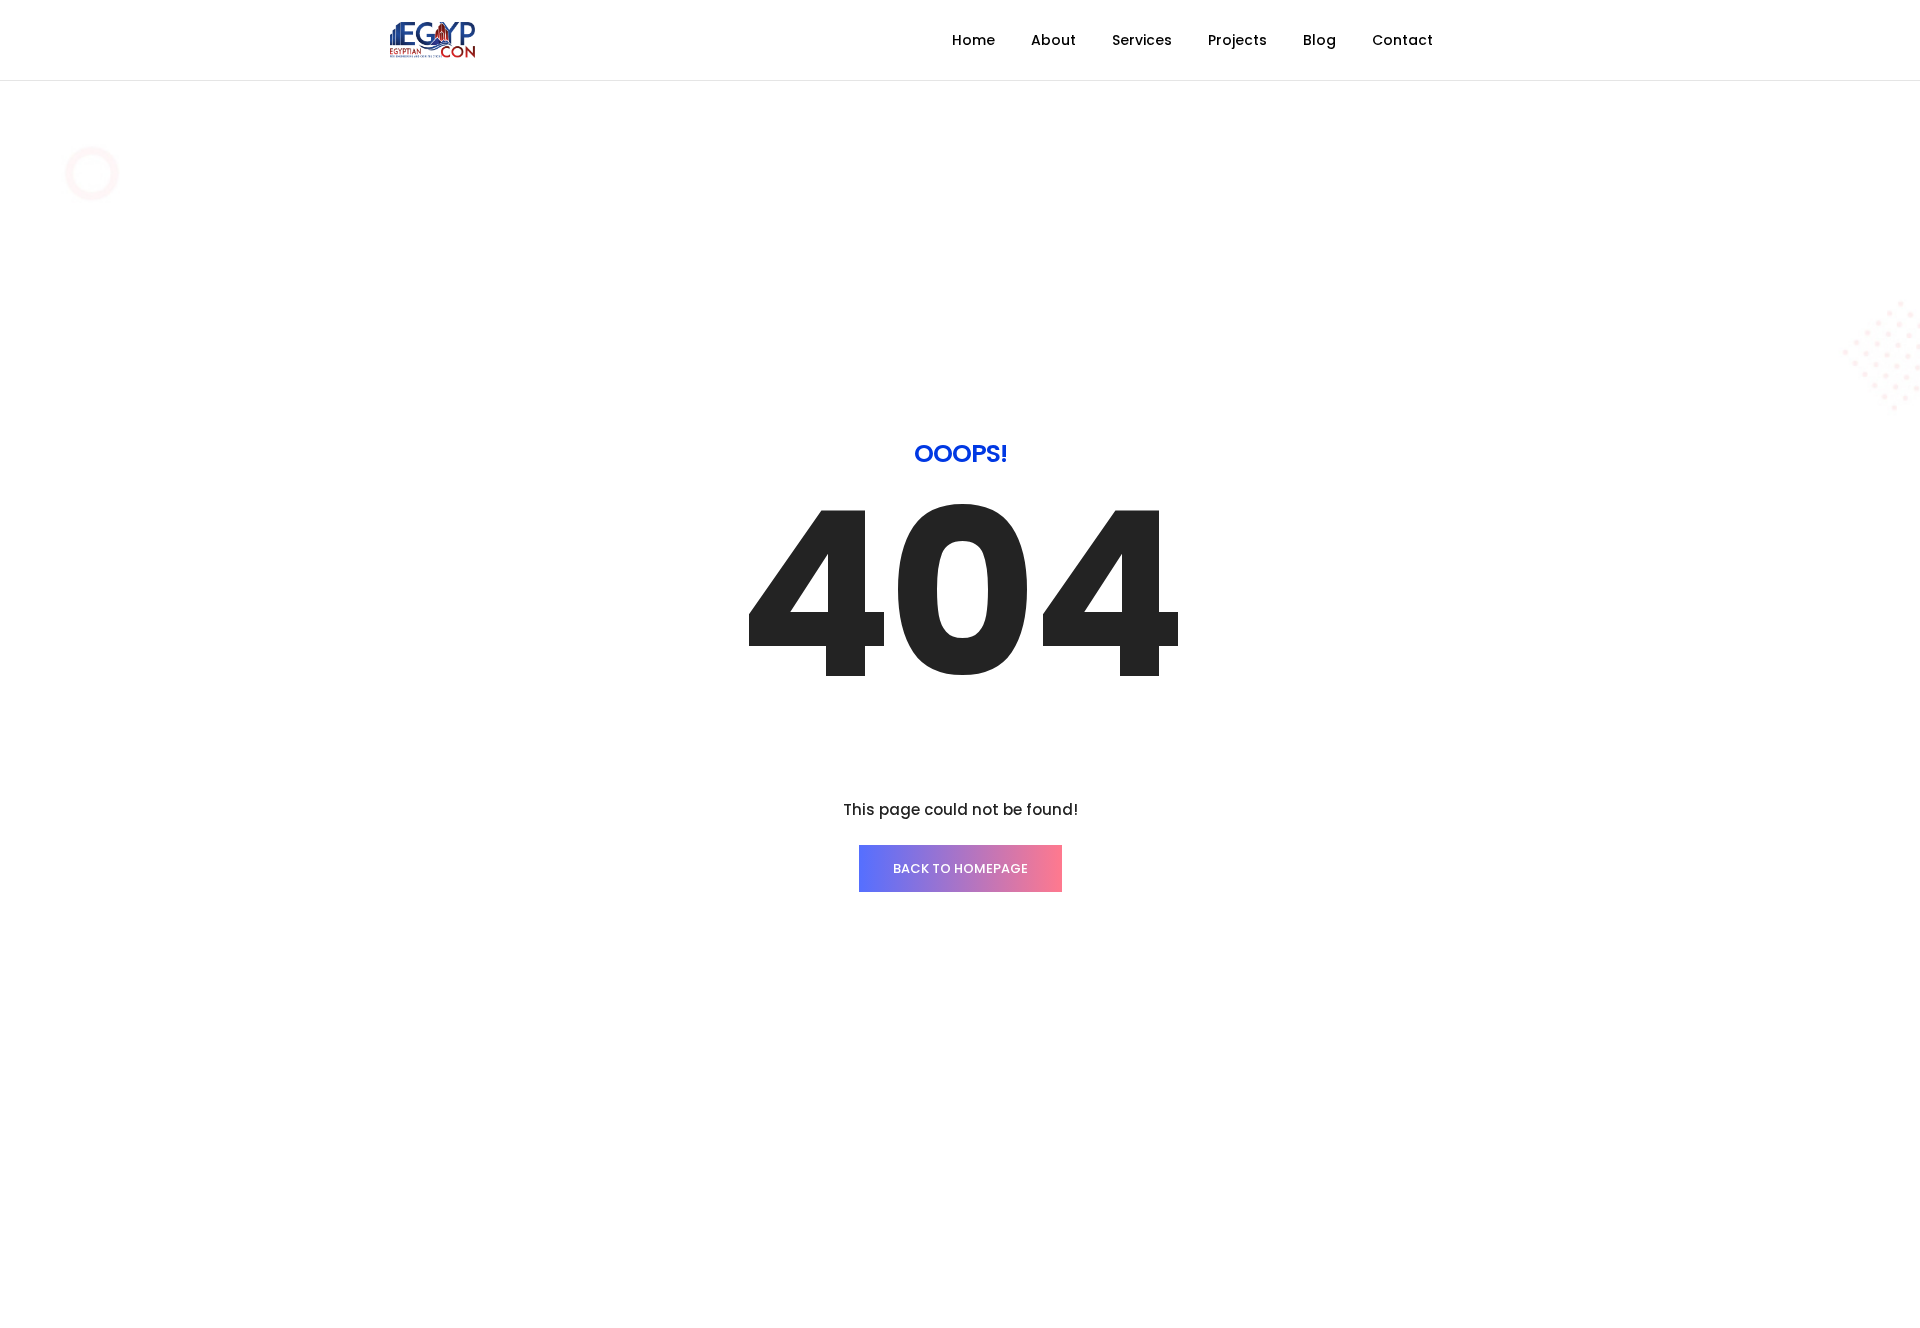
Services (1142, 40)
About (1053, 40)
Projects (1237, 40)
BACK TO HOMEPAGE (960, 868)
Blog (1319, 40)
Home (973, 40)
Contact (1402, 40)
